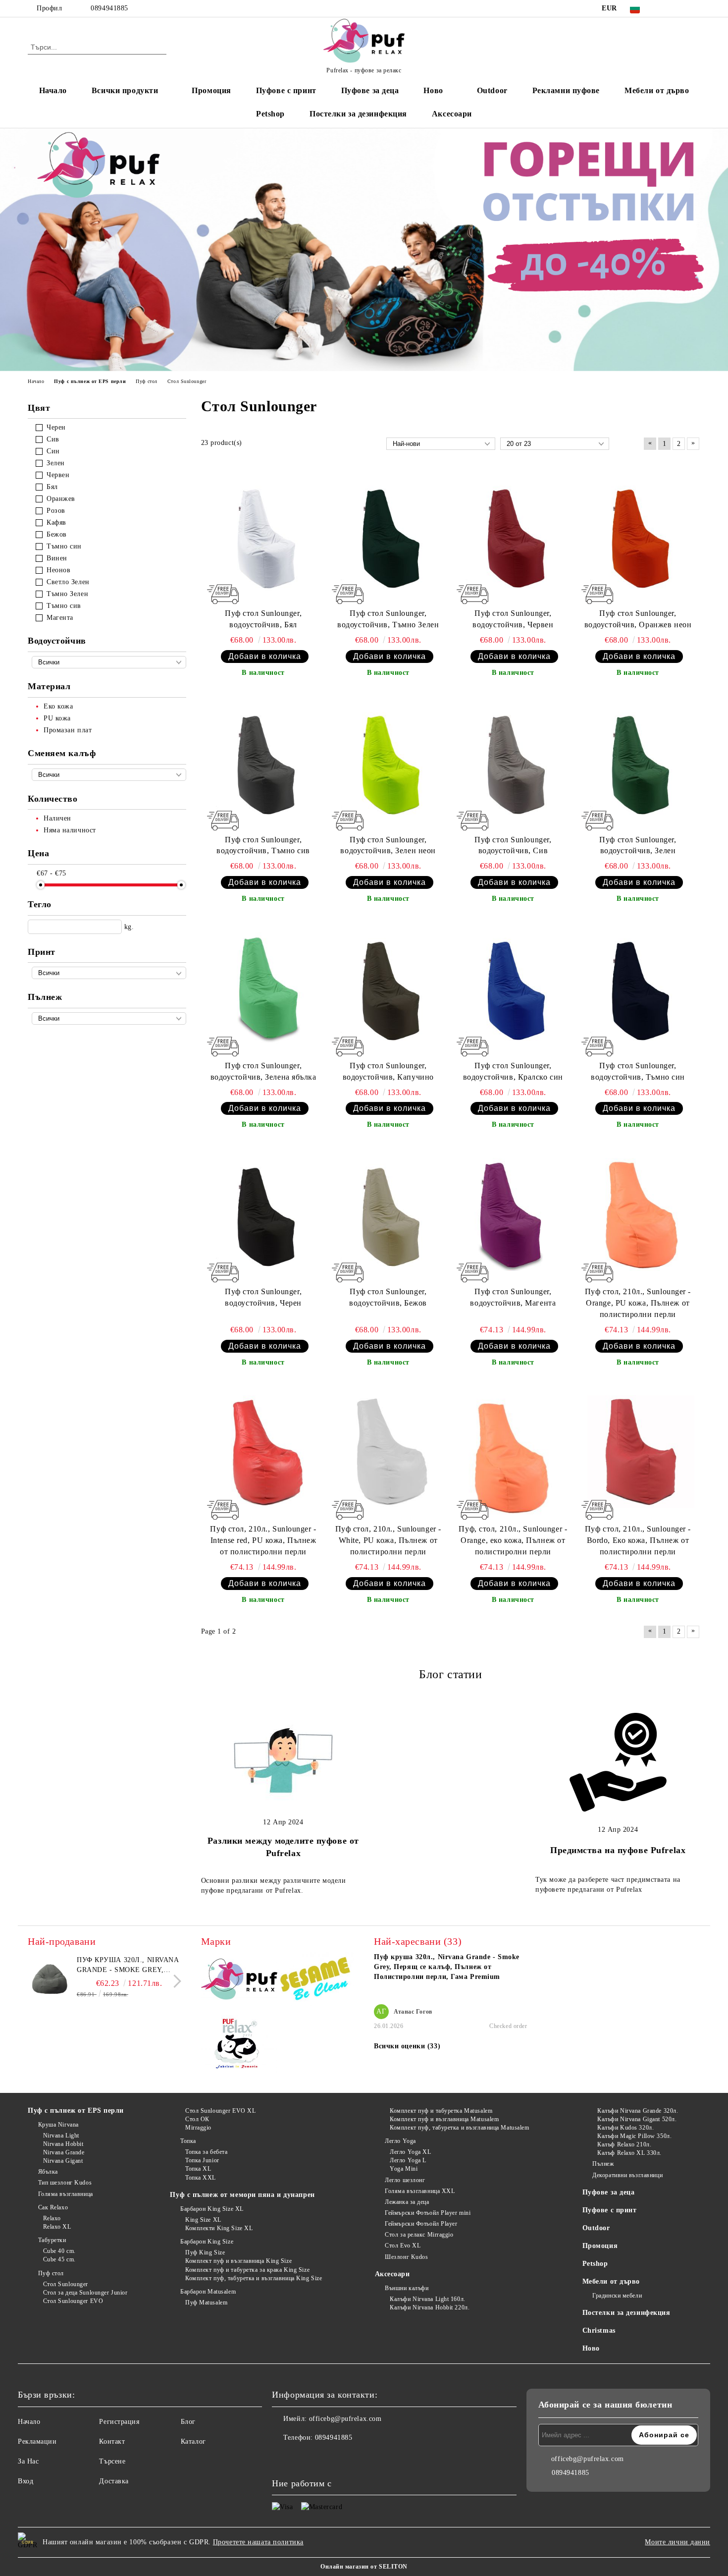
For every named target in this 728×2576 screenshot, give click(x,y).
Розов (56, 511)
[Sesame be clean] (316, 1981)
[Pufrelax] (239, 1981)
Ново (591, 2348)
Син (53, 451)
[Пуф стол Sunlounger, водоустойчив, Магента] (513, 1214)
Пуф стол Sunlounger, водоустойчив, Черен (263, 1297)
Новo (433, 90)
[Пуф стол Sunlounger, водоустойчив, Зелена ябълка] (263, 988)
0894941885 (109, 8)
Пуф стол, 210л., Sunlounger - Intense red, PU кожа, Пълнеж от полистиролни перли (263, 1540)
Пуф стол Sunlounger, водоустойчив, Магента (513, 1297)
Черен (56, 427)
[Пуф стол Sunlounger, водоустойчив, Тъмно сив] (263, 763)
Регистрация (119, 2422)
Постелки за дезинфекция (358, 114)
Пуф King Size (205, 2252)
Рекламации (37, 2441)
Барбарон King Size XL (212, 2209)
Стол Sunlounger (66, 2284)
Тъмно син (64, 546)
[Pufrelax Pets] (239, 2046)
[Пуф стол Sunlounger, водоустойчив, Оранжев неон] (638, 537)
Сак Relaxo (53, 2207)
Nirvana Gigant (63, 2161)
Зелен (56, 463)
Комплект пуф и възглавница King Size (238, 2261)
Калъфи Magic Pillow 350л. (634, 2136)
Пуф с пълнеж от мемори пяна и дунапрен (242, 2195)
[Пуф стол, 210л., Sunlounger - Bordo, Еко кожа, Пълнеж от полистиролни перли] (638, 1452)
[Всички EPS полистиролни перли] (109, 1018)
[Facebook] (665, 8)
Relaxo (52, 2218)
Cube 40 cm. (59, 2251)
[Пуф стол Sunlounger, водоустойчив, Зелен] (638, 763)
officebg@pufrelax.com (345, 2419)
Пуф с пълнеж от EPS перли (76, 2110)
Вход (26, 2481)
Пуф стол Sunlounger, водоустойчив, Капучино (388, 1071)
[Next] (175, 1981)
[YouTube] (695, 8)
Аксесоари (452, 114)
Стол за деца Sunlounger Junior (85, 2293)
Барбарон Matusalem (208, 2292)
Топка (188, 2141)
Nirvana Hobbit (63, 2144)
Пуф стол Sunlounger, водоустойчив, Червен (513, 619)
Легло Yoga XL (410, 2152)
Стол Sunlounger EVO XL (220, 2111)
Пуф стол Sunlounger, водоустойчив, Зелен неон (388, 845)
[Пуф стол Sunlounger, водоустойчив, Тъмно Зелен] (388, 537)
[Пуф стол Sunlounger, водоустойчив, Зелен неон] (388, 763)
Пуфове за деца (370, 90)
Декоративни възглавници (627, 2175)
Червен (58, 475)
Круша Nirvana (58, 2125)
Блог (188, 2422)
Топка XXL (201, 2178)
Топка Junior (202, 2160)
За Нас (28, 2461)
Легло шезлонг (405, 2180)
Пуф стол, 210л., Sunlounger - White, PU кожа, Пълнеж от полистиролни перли (388, 1540)
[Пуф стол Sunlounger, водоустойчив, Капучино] (388, 988)
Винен (57, 558)
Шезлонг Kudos (406, 2257)
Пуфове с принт (286, 90)
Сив (53, 439)
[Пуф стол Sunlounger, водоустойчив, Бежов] (388, 1214)
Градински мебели (617, 2296)
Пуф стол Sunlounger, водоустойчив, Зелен (638, 845)
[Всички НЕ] (109, 973)
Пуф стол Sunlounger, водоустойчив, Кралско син (513, 1071)
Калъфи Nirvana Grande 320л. (638, 2111)
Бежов (57, 534)
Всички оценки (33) (407, 2046)
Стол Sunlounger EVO (73, 2301)
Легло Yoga (400, 2141)
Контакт (112, 2441)
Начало (53, 90)
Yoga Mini (404, 2169)
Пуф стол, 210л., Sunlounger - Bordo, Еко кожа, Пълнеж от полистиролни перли (638, 1540)
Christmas (599, 2330)
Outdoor (492, 90)
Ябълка (48, 2172)
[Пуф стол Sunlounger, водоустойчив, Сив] (513, 763)
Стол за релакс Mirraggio (419, 2235)
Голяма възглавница (66, 2194)
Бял (52, 487)
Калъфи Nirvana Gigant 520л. (637, 2119)
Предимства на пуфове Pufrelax (618, 1850)
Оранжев (61, 499)
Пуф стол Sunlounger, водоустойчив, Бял (263, 619)
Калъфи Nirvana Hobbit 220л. (430, 2307)
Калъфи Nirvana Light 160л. (428, 2299)
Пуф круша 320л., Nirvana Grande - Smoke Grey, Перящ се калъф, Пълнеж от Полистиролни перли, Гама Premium (128, 1966)
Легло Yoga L (408, 2160)
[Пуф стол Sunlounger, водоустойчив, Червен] (513, 537)
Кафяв (56, 522)
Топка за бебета (206, 2152)
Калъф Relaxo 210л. (624, 2144)
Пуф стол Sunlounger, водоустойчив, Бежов (388, 1297)
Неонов (58, 570)
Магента (60, 618)
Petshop (270, 114)
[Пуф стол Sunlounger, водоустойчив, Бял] (263, 537)
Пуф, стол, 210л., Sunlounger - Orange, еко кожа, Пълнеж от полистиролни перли (513, 1540)
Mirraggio (198, 2128)
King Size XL (203, 2220)
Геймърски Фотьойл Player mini (428, 2213)
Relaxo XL (57, 2227)
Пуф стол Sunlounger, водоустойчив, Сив (513, 845)
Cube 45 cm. (59, 2259)
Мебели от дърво (657, 90)
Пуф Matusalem (206, 2302)
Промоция (211, 90)
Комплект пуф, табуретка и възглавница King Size (254, 2278)
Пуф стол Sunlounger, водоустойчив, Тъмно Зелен (388, 619)
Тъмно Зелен (67, 594)
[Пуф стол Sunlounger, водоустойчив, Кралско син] (513, 988)
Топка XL (198, 2169)
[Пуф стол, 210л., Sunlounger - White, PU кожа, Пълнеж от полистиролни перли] (388, 1452)
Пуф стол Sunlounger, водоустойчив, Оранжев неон (638, 619)
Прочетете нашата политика (258, 2542)
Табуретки (52, 2240)
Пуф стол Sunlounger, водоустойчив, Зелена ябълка (263, 1071)
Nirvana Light (61, 2136)
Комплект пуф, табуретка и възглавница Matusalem (459, 2128)
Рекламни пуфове (566, 90)
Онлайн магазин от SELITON (364, 2567)
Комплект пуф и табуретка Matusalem (441, 2111)
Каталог (193, 2441)
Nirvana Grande (64, 2152)
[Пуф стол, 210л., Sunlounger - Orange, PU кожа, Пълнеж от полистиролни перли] (638, 1214)
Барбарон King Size (207, 2242)
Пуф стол (51, 2273)
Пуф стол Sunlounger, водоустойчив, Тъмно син (638, 1071)
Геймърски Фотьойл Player (421, 2224)
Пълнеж (603, 2164)
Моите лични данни (677, 2542)
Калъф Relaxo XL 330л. (629, 2153)
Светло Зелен (68, 582)
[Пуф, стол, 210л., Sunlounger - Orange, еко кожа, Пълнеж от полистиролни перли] (513, 1452)
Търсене (112, 2461)
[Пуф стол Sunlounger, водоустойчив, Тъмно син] (638, 988)
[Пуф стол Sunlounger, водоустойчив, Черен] (263, 1214)
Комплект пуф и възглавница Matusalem (444, 2119)
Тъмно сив (64, 606)
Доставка (114, 2481)
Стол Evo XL (403, 2246)
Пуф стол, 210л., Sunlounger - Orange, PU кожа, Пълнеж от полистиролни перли (638, 1303)
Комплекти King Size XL (219, 2228)
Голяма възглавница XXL (420, 2191)
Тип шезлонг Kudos (65, 2183)
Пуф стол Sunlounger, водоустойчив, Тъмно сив (263, 845)
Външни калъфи (407, 2288)
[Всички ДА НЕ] (109, 662)
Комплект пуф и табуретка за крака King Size (247, 2270)
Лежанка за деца (407, 2202)
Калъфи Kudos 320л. (625, 2128)
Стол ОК (197, 2119)
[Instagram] (680, 8)
